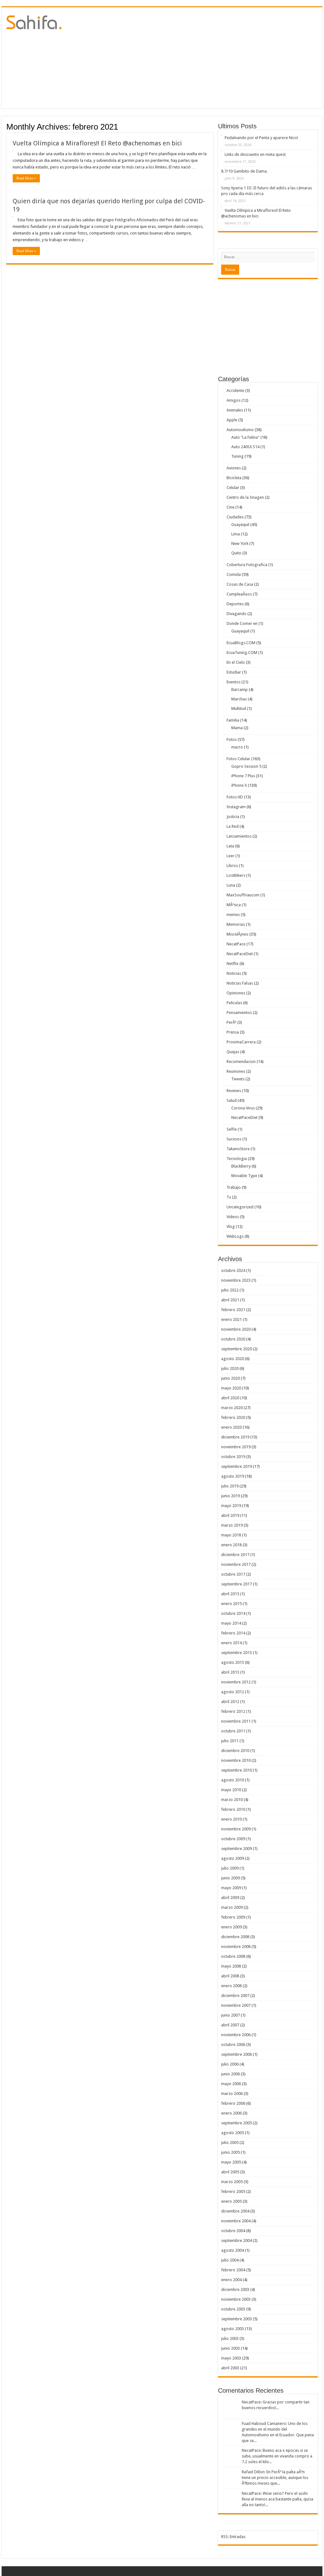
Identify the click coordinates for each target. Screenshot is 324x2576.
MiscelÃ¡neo (237, 934)
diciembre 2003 (235, 2289)
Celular (233, 488)
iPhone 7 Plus (243, 776)
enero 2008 (231, 1986)
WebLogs (235, 1236)
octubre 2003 (233, 2309)
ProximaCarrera (241, 1042)
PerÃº (231, 1022)
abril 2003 (230, 2368)
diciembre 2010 (235, 1751)
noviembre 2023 (236, 1280)
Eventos (234, 682)
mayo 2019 (231, 1506)
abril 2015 (230, 1594)
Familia (233, 720)
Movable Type (244, 1176)
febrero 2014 (233, 1633)
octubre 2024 (233, 1270)
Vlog (231, 1227)
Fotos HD (235, 797)
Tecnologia (237, 1159)
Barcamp (240, 690)
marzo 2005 (232, 2182)
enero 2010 (231, 1819)
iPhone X (239, 785)
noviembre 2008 (236, 1947)
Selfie (232, 1129)
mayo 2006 (231, 2084)
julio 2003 (230, 2338)
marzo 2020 (232, 1408)
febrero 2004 (233, 2270)
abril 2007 (230, 2025)
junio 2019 (231, 1496)
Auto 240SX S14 (245, 447)
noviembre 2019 (236, 1447)
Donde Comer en (242, 623)
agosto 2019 (233, 1476)
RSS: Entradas (233, 2537)
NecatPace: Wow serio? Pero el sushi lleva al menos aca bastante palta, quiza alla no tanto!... (277, 2499)
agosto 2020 (233, 1359)
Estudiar (234, 672)
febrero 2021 (233, 1310)
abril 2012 (230, 1702)
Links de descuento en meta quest (255, 154)
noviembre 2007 (236, 2005)
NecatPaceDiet (240, 954)
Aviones (234, 468)
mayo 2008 (231, 1966)
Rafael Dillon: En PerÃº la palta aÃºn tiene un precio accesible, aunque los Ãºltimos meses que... (275, 2478)
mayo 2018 (231, 1535)
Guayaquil (240, 525)
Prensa (233, 1032)
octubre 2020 (233, 1339)
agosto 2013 (233, 1662)
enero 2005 (231, 2201)
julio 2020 (230, 1368)
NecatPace (236, 944)
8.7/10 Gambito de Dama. (244, 171)
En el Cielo (236, 662)
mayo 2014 (231, 1623)
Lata (230, 846)
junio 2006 (231, 2074)
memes (233, 915)
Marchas (239, 699)
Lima (236, 534)
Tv (229, 1197)
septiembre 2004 (237, 2240)
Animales (235, 410)
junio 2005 (231, 2152)
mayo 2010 (231, 1790)
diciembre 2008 (235, 1937)
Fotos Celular (238, 759)
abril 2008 (230, 1976)
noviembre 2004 (236, 2221)
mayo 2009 (231, 1888)
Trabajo (234, 1187)
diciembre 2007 (235, 1996)
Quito (236, 553)
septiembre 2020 (237, 1349)
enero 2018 (231, 1545)
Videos (233, 1217)
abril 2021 (230, 1300)
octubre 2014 (233, 1613)
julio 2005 (230, 2143)
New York (240, 543)
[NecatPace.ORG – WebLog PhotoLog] (34, 21)
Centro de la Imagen (245, 497)
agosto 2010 (233, 1780)
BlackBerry (241, 1166)
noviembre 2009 (236, 1829)
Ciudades (235, 517)
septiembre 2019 (237, 1466)
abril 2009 (230, 1898)
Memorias (236, 924)
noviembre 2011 (236, 1721)
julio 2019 (230, 1486)
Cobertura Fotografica (247, 565)
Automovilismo (240, 430)
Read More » (26, 178)
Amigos (234, 400)
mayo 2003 (231, 2358)
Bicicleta (234, 478)
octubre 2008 (233, 1956)
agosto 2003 (233, 2329)
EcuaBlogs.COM (241, 643)
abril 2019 (230, 1515)
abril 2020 (230, 1398)
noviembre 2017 (236, 1564)
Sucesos (234, 1139)
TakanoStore (238, 1149)
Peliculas (234, 1003)
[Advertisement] (202, 58)
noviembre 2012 (236, 1682)
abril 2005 (230, 2172)
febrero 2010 (233, 1809)
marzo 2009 (232, 1907)
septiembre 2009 (237, 1849)
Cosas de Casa (240, 584)
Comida (234, 574)
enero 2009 (231, 1927)
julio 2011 (230, 1741)
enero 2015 (231, 1604)
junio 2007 (231, 2015)
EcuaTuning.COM (242, 653)
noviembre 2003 (236, 2299)
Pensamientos (239, 1013)
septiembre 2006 (237, 2054)
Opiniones (236, 993)
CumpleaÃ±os (239, 594)
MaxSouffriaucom (243, 895)
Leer (231, 856)
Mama (237, 728)
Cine (231, 507)
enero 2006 (231, 2113)
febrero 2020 (233, 1417)
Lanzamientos (239, 836)
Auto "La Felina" (245, 437)
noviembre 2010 (236, 1760)
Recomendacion (241, 1062)
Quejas (233, 1052)
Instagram (236, 807)
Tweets (238, 1079)
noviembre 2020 (236, 1329)
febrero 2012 (233, 1711)
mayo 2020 (231, 1388)
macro (237, 747)
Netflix (233, 964)
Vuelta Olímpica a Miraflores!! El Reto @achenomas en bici (97, 143)
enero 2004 (231, 2280)
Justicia (233, 817)
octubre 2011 (233, 1731)
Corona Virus (243, 1108)
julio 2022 (230, 1290)
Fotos (232, 739)
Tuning (237, 456)
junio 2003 (231, 2348)
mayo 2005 (231, 2162)
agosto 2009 (233, 1858)
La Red (233, 826)
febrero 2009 (233, 1917)
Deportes (235, 604)
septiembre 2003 (237, 2319)
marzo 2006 (232, 2094)
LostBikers (236, 875)
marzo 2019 (232, 1525)
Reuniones (236, 1071)
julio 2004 (230, 2260)
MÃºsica (234, 905)
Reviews (234, 1091)
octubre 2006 (233, 2045)
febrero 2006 (233, 2103)
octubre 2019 (233, 1457)
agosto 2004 (233, 2250)
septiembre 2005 (237, 2123)
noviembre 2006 (236, 2035)
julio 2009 (230, 1868)
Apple (232, 420)
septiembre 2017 (237, 1584)
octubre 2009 (233, 1839)
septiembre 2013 (237, 1653)
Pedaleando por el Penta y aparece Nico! (261, 138)
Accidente (235, 391)
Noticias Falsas (240, 983)
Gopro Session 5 (246, 766)
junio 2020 (231, 1378)
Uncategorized (240, 1207)
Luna (231, 885)
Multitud (239, 708)
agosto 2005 (233, 2133)
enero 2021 (231, 1319)
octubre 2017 (233, 1574)
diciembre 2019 (235, 1437)
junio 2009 (231, 1878)
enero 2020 (231, 1427)
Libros (232, 866)
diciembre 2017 (235, 1555)
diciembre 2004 (235, 2211)
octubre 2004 (233, 2231)
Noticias (234, 973)
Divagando (237, 614)
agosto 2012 (233, 1692)
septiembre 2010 (237, 1770)
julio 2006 (230, 2064)
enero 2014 (231, 1643)
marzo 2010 (232, 1800)
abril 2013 (230, 1672)
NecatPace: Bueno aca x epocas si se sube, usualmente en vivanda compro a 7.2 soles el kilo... (277, 2456)
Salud (232, 1100)
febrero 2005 (233, 2191)
